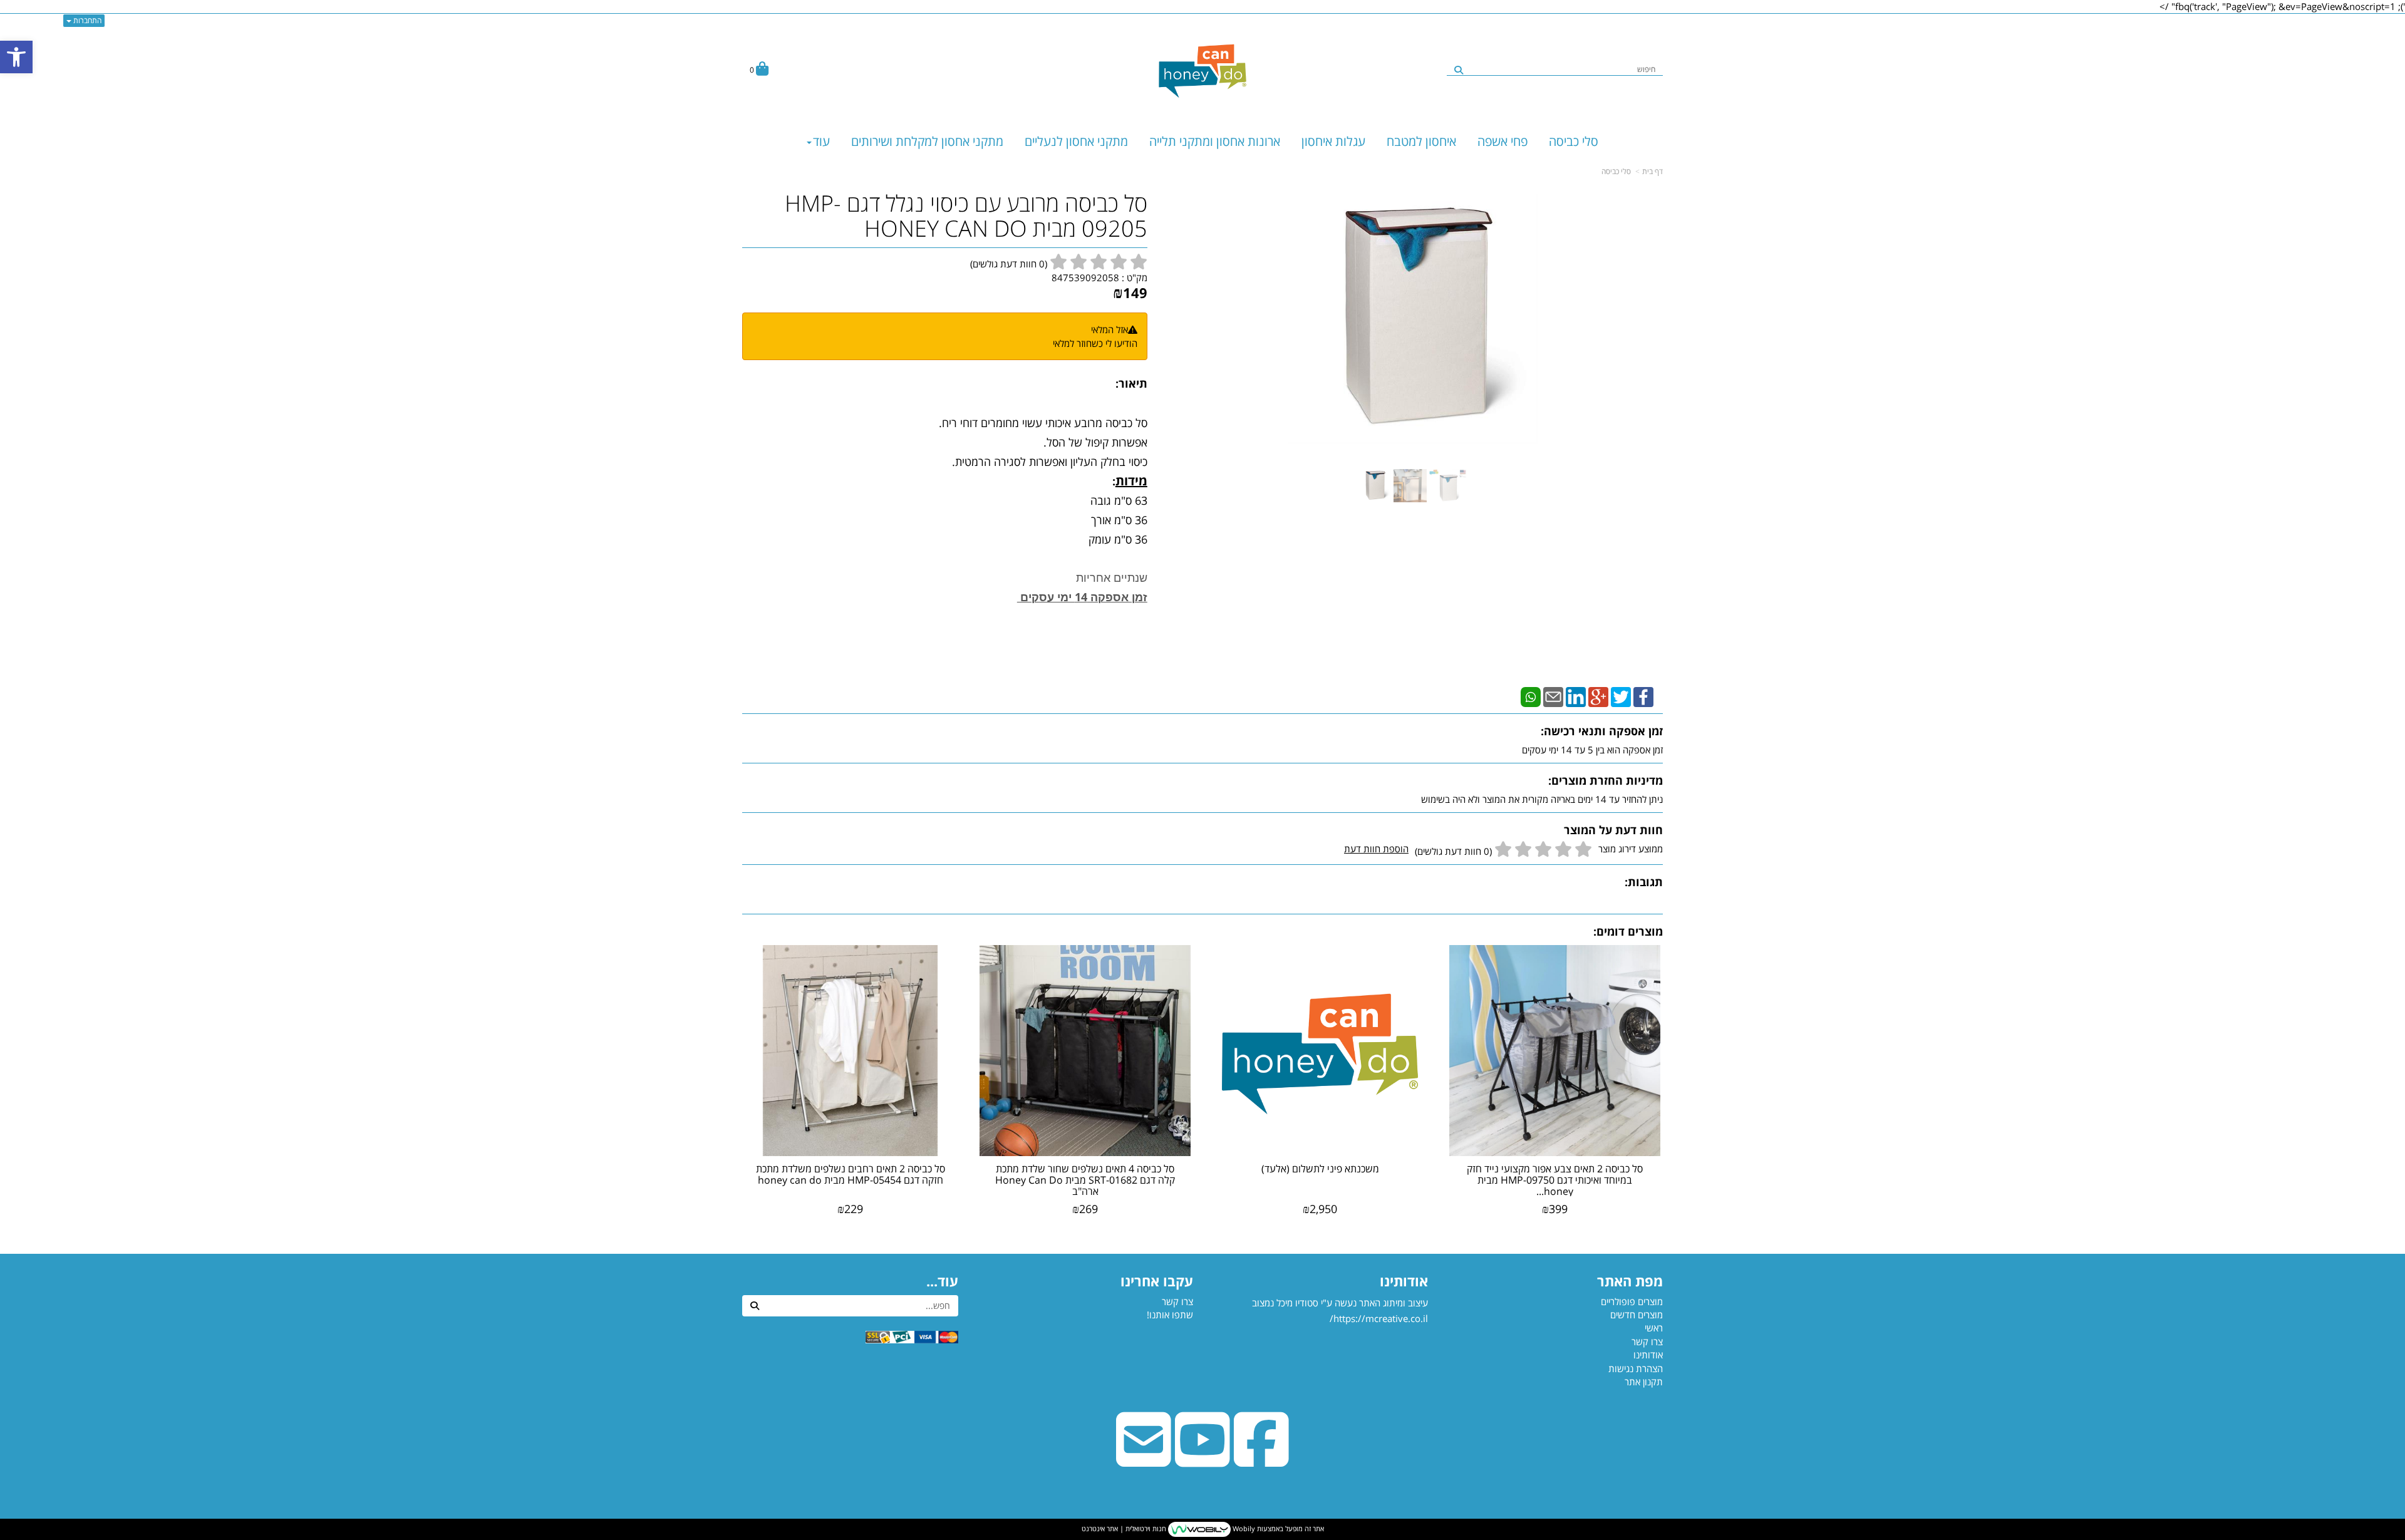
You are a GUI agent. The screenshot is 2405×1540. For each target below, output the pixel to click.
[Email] (1553, 696)
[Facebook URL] (1261, 1459)
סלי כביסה (1616, 171)
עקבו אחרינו (1157, 1281)
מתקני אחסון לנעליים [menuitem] (1076, 141)
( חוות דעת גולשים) (1009, 264)
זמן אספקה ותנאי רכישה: (1602, 731)
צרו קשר (1177, 1301)
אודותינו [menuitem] (1648, 1355)
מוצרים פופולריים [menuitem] (1632, 1301)
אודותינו (1404, 1281)
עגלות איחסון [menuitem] (1333, 141)
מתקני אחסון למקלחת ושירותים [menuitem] (927, 141)
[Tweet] (1621, 696)
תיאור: (1131, 383)
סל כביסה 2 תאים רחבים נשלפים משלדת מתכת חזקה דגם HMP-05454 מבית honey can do (851, 1174)
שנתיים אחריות (1112, 577)
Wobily (1243, 1528)
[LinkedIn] (1576, 696)
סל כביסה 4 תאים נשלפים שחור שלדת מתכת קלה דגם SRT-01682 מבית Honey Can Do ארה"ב (1085, 1180)
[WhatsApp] (1531, 696)
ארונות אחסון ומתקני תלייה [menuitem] (1215, 141)
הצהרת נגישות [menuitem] (1636, 1368)
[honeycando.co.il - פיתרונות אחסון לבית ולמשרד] (1202, 70)
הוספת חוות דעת (1376, 849)
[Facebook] (1643, 696)
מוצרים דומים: (1628, 931)
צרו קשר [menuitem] (1647, 1341)
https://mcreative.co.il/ (1379, 1318)
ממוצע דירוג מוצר (1503, 850)
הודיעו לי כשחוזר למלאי (1095, 343)
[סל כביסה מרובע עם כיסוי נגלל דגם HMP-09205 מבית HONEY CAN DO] (1375, 486)
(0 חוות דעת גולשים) (1453, 851)
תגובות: (1644, 882)
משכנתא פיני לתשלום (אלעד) (1320, 1169)
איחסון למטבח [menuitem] (1421, 141)
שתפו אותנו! (1170, 1315)
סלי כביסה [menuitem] (1574, 141)
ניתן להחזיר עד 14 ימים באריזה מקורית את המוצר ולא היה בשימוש (1542, 799)
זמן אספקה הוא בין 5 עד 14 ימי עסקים (1592, 750)
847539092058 (1085, 277)
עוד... (942, 1281)
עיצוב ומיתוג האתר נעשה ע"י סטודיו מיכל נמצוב (1339, 1311)
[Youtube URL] (1202, 1459)
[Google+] (1598, 696)
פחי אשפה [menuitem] (1502, 141)
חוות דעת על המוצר (1613, 830)
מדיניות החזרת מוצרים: (1606, 780)
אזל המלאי (1109, 329)
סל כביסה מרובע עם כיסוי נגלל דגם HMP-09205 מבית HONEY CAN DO (966, 216)
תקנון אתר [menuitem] (1644, 1382)
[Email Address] (1144, 1459)
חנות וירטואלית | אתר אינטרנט (1124, 1528)
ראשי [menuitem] (1654, 1328)
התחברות (86, 20)
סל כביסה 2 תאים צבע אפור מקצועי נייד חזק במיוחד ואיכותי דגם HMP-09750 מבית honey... (1555, 1180)
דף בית (1652, 171)
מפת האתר (1630, 1281)
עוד (821, 141)
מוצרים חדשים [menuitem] (1637, 1315)
